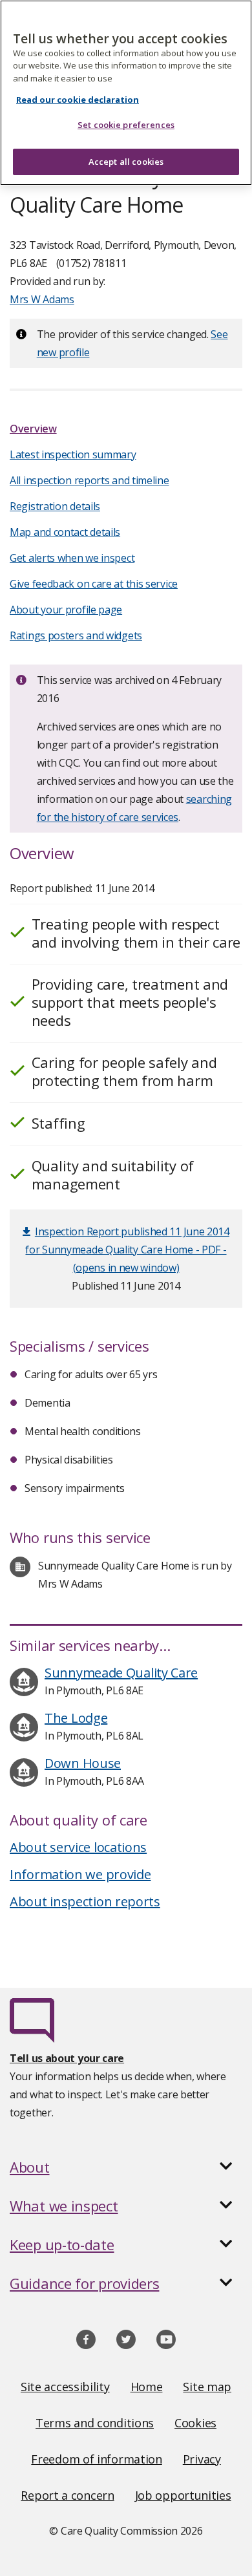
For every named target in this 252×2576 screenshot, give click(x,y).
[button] (126, 2167)
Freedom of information (96, 2459)
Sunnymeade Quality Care (121, 1673)
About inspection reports (85, 1901)
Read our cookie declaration (78, 100)
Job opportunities (183, 2495)
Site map (207, 2387)
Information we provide (80, 1874)
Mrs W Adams (42, 299)
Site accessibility (65, 2387)
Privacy (202, 2459)
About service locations (78, 1847)
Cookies (195, 2423)
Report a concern (67, 2495)
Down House (83, 1763)
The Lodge (76, 1718)
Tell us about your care (67, 2058)
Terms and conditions (95, 2423)
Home (147, 2387)
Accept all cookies (126, 162)
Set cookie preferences (126, 125)
